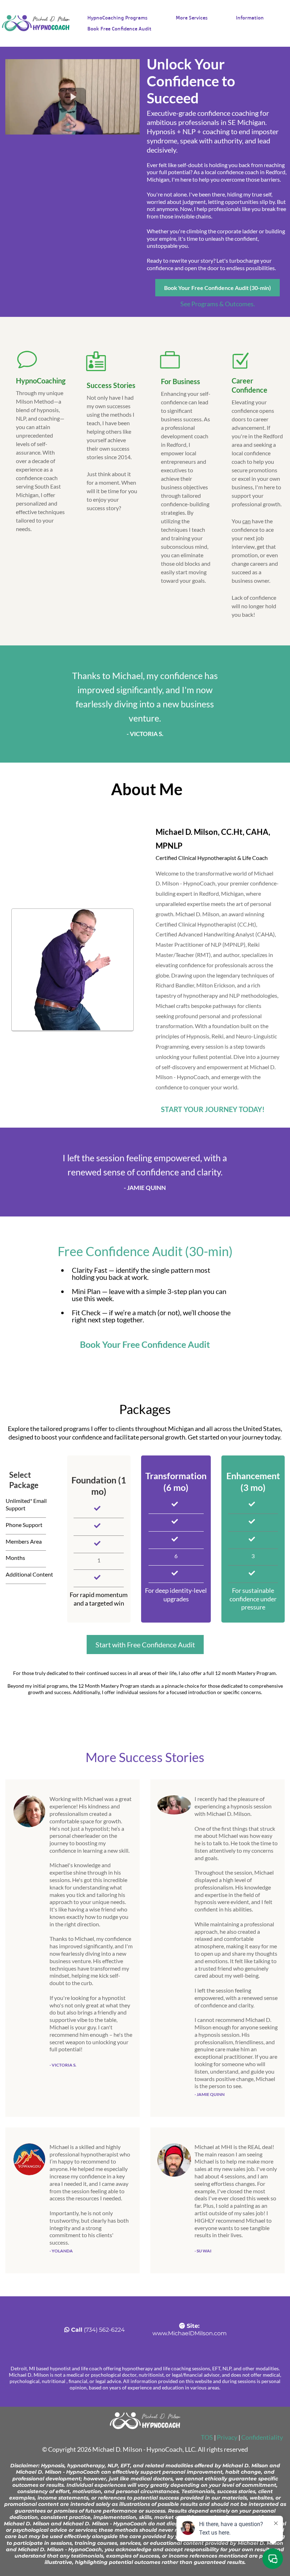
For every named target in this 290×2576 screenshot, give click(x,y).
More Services (192, 18)
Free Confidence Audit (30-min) (145, 1251)
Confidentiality (262, 2437)
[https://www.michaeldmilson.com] (36, 23)
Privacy (227, 2437)
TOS (207, 2437)
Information (250, 18)
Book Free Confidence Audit (119, 29)
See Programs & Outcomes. (218, 304)
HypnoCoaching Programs (117, 18)
